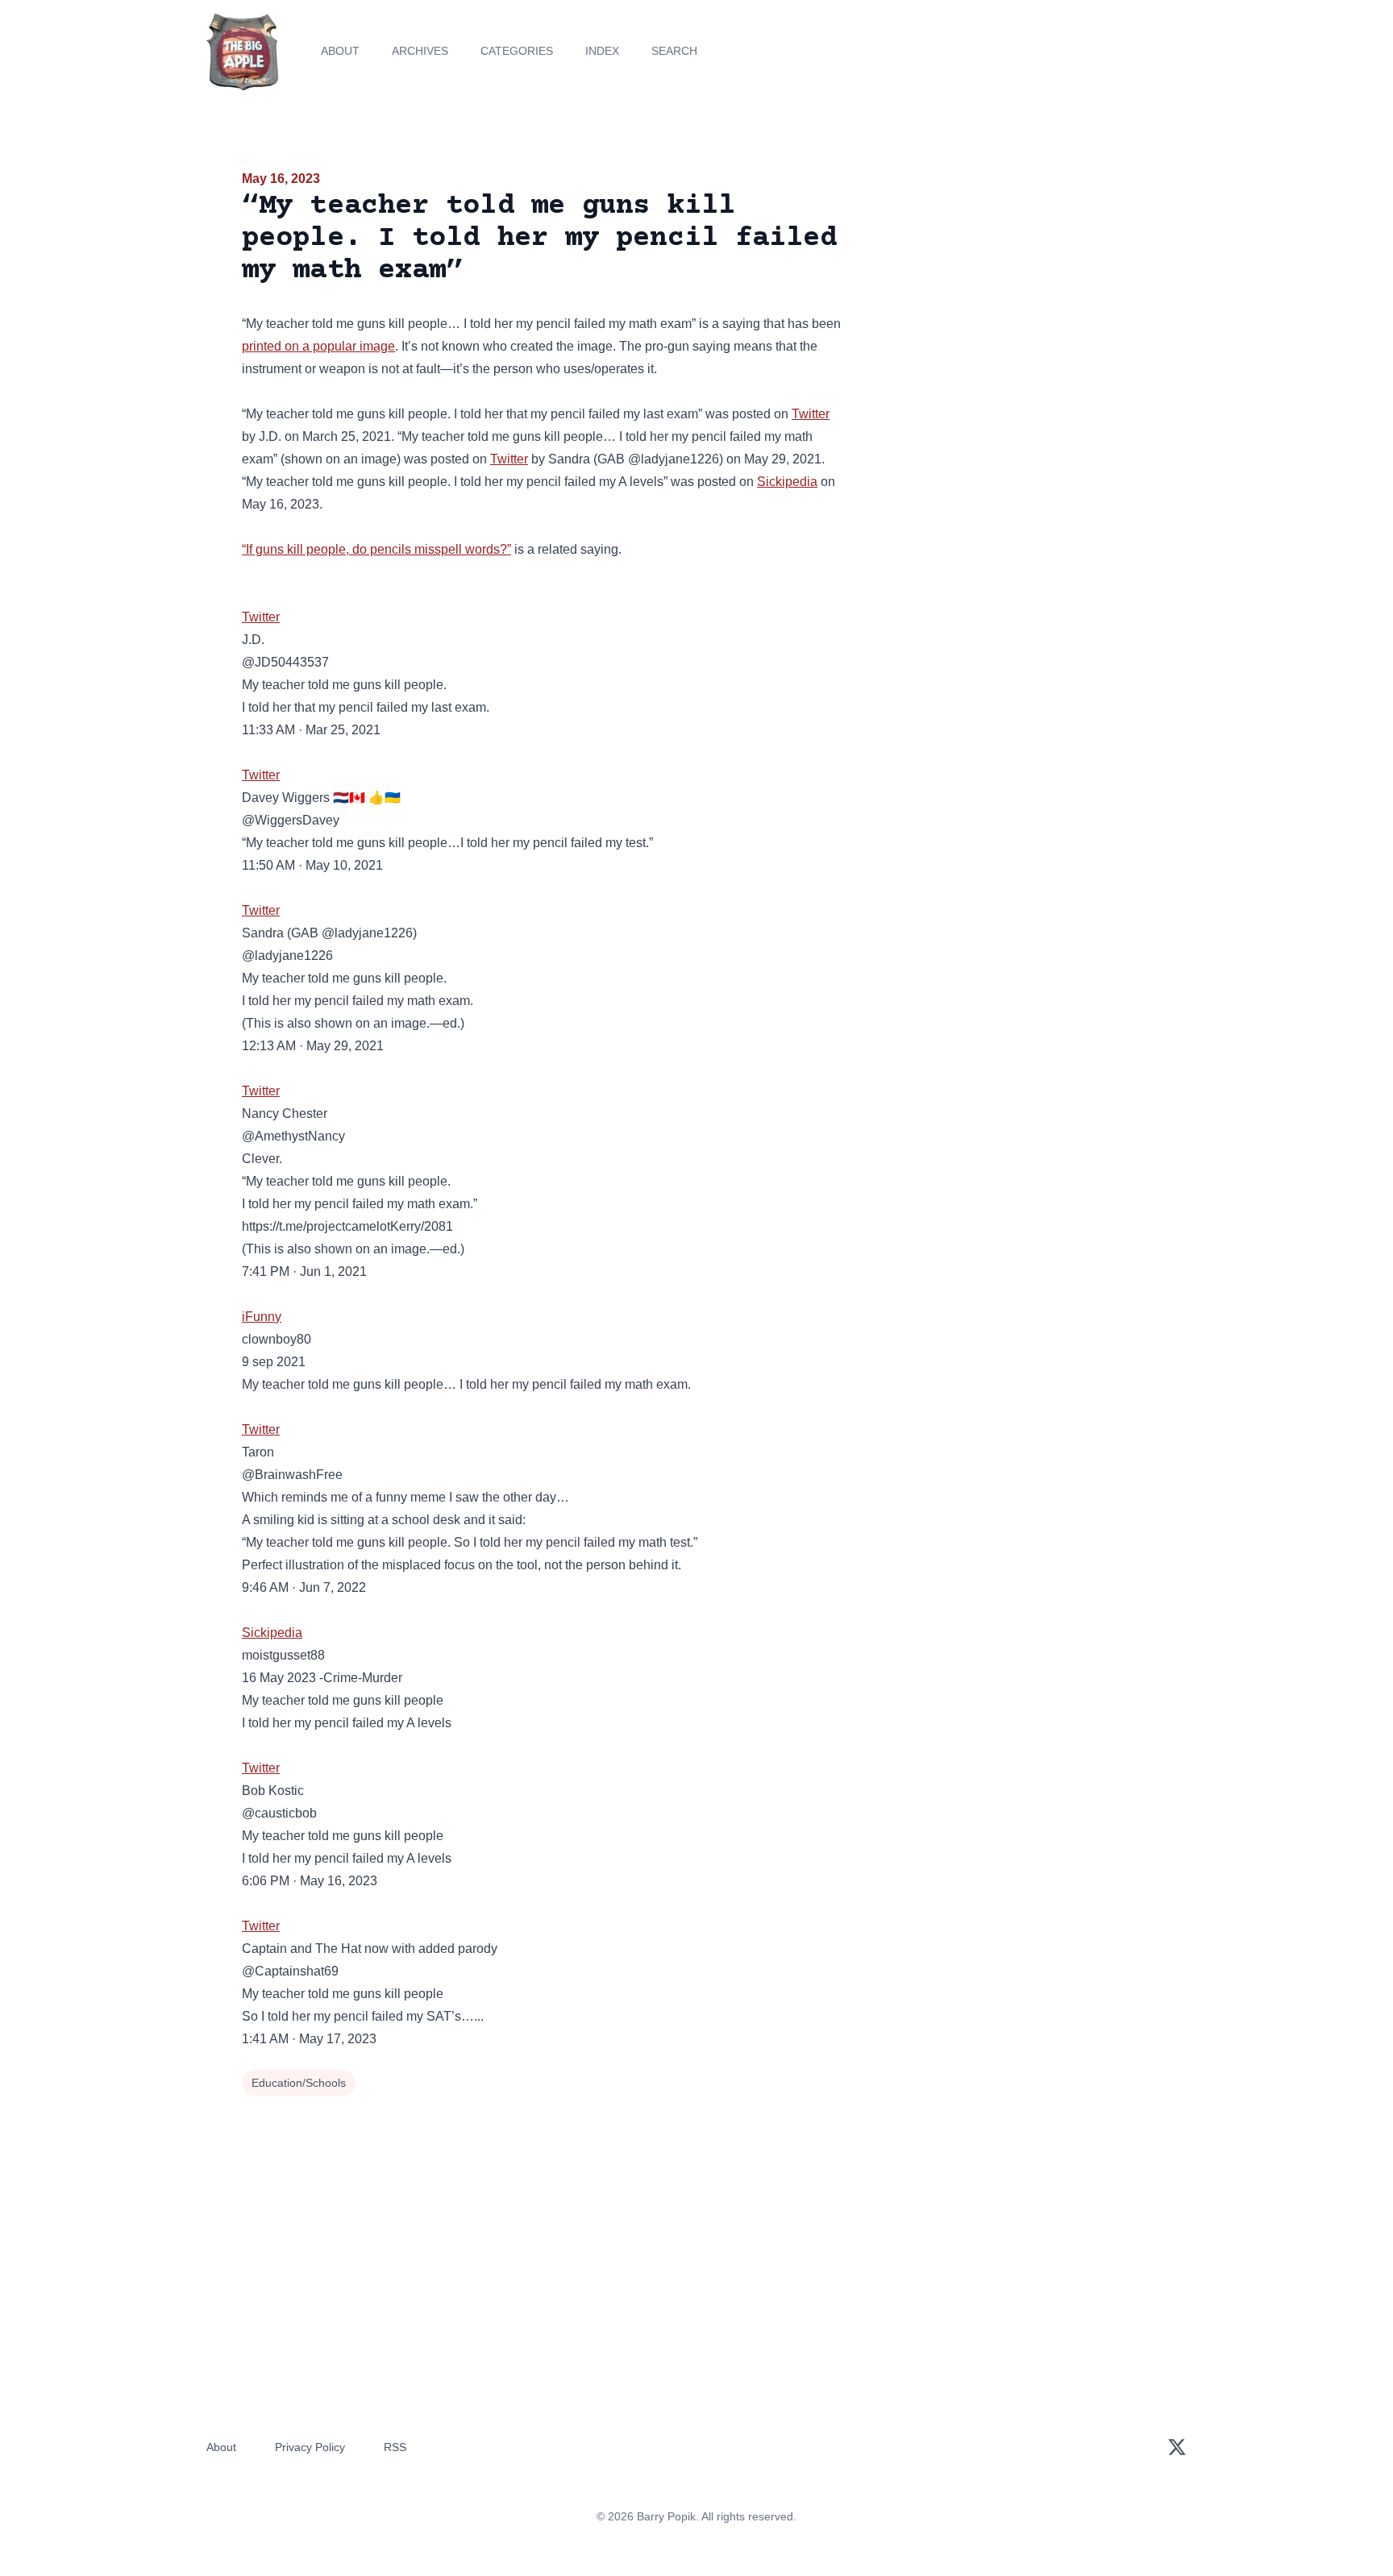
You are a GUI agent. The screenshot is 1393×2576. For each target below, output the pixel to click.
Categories (517, 51)
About (340, 51)
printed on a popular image (318, 346)
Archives (420, 51)
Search (674, 51)
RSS (395, 2447)
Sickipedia (787, 482)
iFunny (262, 1317)
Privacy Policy (310, 2447)
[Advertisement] (1006, 293)
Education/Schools (299, 2083)
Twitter (811, 414)
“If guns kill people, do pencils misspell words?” (376, 549)
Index (602, 51)
